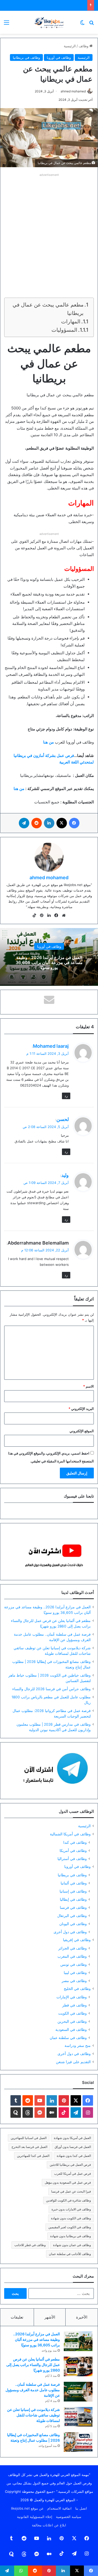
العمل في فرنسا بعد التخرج (29, 2147)
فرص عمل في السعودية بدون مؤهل (68, 2182)
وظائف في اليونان (73, 1924)
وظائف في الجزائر (73, 1948)
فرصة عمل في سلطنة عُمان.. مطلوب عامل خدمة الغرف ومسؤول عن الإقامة (33, 2390)
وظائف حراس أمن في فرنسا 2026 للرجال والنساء (51, 1689)
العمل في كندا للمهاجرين (33, 2156)
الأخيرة (82, 2317)
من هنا (19, 789)
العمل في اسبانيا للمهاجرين (29, 2138)
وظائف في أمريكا (73, 1850)
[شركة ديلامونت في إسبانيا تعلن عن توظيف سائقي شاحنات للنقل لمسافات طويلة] (78, 2417)
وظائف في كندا (75, 1842)
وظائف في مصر (74, 1981)
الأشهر (50, 2317)
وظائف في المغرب (72, 1956)
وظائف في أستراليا (72, 1859)
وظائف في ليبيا (75, 1972)
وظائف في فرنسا (73, 1907)
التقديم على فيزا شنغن (73, 2062)
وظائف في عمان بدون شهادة (72, 2245)
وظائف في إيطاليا (73, 1899)
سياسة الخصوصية (69, 2517)
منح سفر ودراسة (78, 2046)
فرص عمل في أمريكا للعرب (73, 2174)
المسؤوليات (64, 330)
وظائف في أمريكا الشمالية (70, 1834)
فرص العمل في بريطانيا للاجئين (70, 2165)
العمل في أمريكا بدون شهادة (72, 2138)
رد (66, 1096)
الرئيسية (70, 46)
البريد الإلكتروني (81, 1409)
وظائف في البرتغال (72, 1916)
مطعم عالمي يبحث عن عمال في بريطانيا (48, 309)
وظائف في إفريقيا (77, 1940)
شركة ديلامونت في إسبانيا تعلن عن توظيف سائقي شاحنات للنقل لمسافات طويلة (33, 2415)
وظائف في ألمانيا (74, 1883)
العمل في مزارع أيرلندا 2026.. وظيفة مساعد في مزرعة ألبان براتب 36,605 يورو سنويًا (49, 962)
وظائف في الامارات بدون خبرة (71, 2209)
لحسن (63, 1119)
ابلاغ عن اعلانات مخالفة (49, 2525)
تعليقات (17, 2317)
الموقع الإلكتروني (82, 1431)
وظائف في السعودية (71, 2029)
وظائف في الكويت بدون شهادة (71, 2218)
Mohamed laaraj (51, 1046)
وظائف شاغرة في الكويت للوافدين (68, 2200)
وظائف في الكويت (73, 2013)
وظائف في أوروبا (59, 57)
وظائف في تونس (74, 1964)
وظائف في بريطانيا (26, 57)
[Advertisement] (49, 227)
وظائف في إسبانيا (73, 1891)
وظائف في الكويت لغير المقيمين (70, 2227)
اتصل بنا (81, 2508)
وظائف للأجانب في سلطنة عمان (70, 2254)
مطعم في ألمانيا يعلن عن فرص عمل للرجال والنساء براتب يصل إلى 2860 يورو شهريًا (33, 2365)
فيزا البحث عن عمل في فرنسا (71, 2191)
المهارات (71, 322)
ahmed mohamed (73, 91)
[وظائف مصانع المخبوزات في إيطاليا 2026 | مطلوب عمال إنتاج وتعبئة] (78, 2442)
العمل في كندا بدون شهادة (74, 2156)
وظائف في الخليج (77, 1989)
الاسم (88, 1386)
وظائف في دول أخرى (70, 1932)
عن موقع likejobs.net (27, 2508)
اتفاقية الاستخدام (59, 2508)
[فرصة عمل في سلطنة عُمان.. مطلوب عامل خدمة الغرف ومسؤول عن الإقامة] (78, 2392)
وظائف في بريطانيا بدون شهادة (71, 2236)
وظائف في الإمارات (72, 1997)
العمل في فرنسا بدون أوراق (73, 2147)
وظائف (84, 46)
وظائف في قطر (74, 2005)
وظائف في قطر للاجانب (30, 2245)
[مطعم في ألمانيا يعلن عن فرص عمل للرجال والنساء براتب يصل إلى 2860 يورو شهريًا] (78, 2366)
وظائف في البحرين (72, 2021)
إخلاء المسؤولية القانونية (35, 2517)
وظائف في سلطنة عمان (68, 2038)
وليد (65, 1175)
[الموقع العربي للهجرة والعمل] (49, 22)
